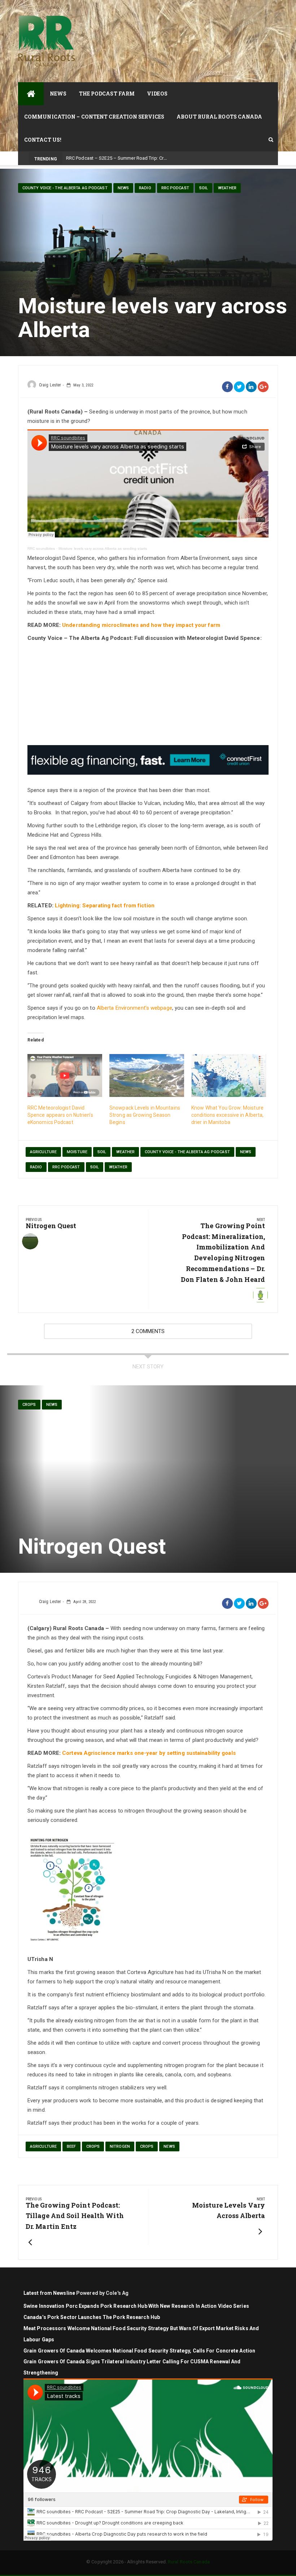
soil (102, 1152)
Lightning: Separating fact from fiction (105, 906)
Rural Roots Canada (189, 2562)
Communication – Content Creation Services (94, 117)
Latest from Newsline (49, 2293)
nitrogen (120, 2146)
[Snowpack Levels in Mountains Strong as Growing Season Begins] (147, 1075)
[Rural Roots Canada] (31, 94)
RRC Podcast (175, 188)
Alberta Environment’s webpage (134, 1008)
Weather (227, 188)
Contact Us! (43, 140)
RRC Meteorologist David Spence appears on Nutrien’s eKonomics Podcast (60, 1115)
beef (71, 2146)
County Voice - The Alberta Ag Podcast (65, 188)
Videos (157, 94)
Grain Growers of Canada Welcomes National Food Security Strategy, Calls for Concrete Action (140, 2351)
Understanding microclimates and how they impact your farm (141, 625)
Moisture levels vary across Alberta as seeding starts (103, 548)
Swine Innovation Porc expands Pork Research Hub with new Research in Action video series (136, 2306)
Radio (145, 188)
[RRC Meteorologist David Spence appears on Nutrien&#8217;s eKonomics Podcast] (65, 1075)
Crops (29, 1405)
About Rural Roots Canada (219, 117)
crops (93, 2146)
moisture (77, 1152)
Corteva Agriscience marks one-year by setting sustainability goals (149, 1753)
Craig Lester (50, 385)
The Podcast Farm (107, 94)
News (58, 94)
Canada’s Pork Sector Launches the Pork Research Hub (92, 2317)
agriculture (43, 1152)
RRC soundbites (41, 548)
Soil (204, 188)
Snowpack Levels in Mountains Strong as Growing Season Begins (145, 1115)
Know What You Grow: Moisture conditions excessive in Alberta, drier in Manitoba (227, 1115)
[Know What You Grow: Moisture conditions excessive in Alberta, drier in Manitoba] (229, 1075)
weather (125, 1152)
